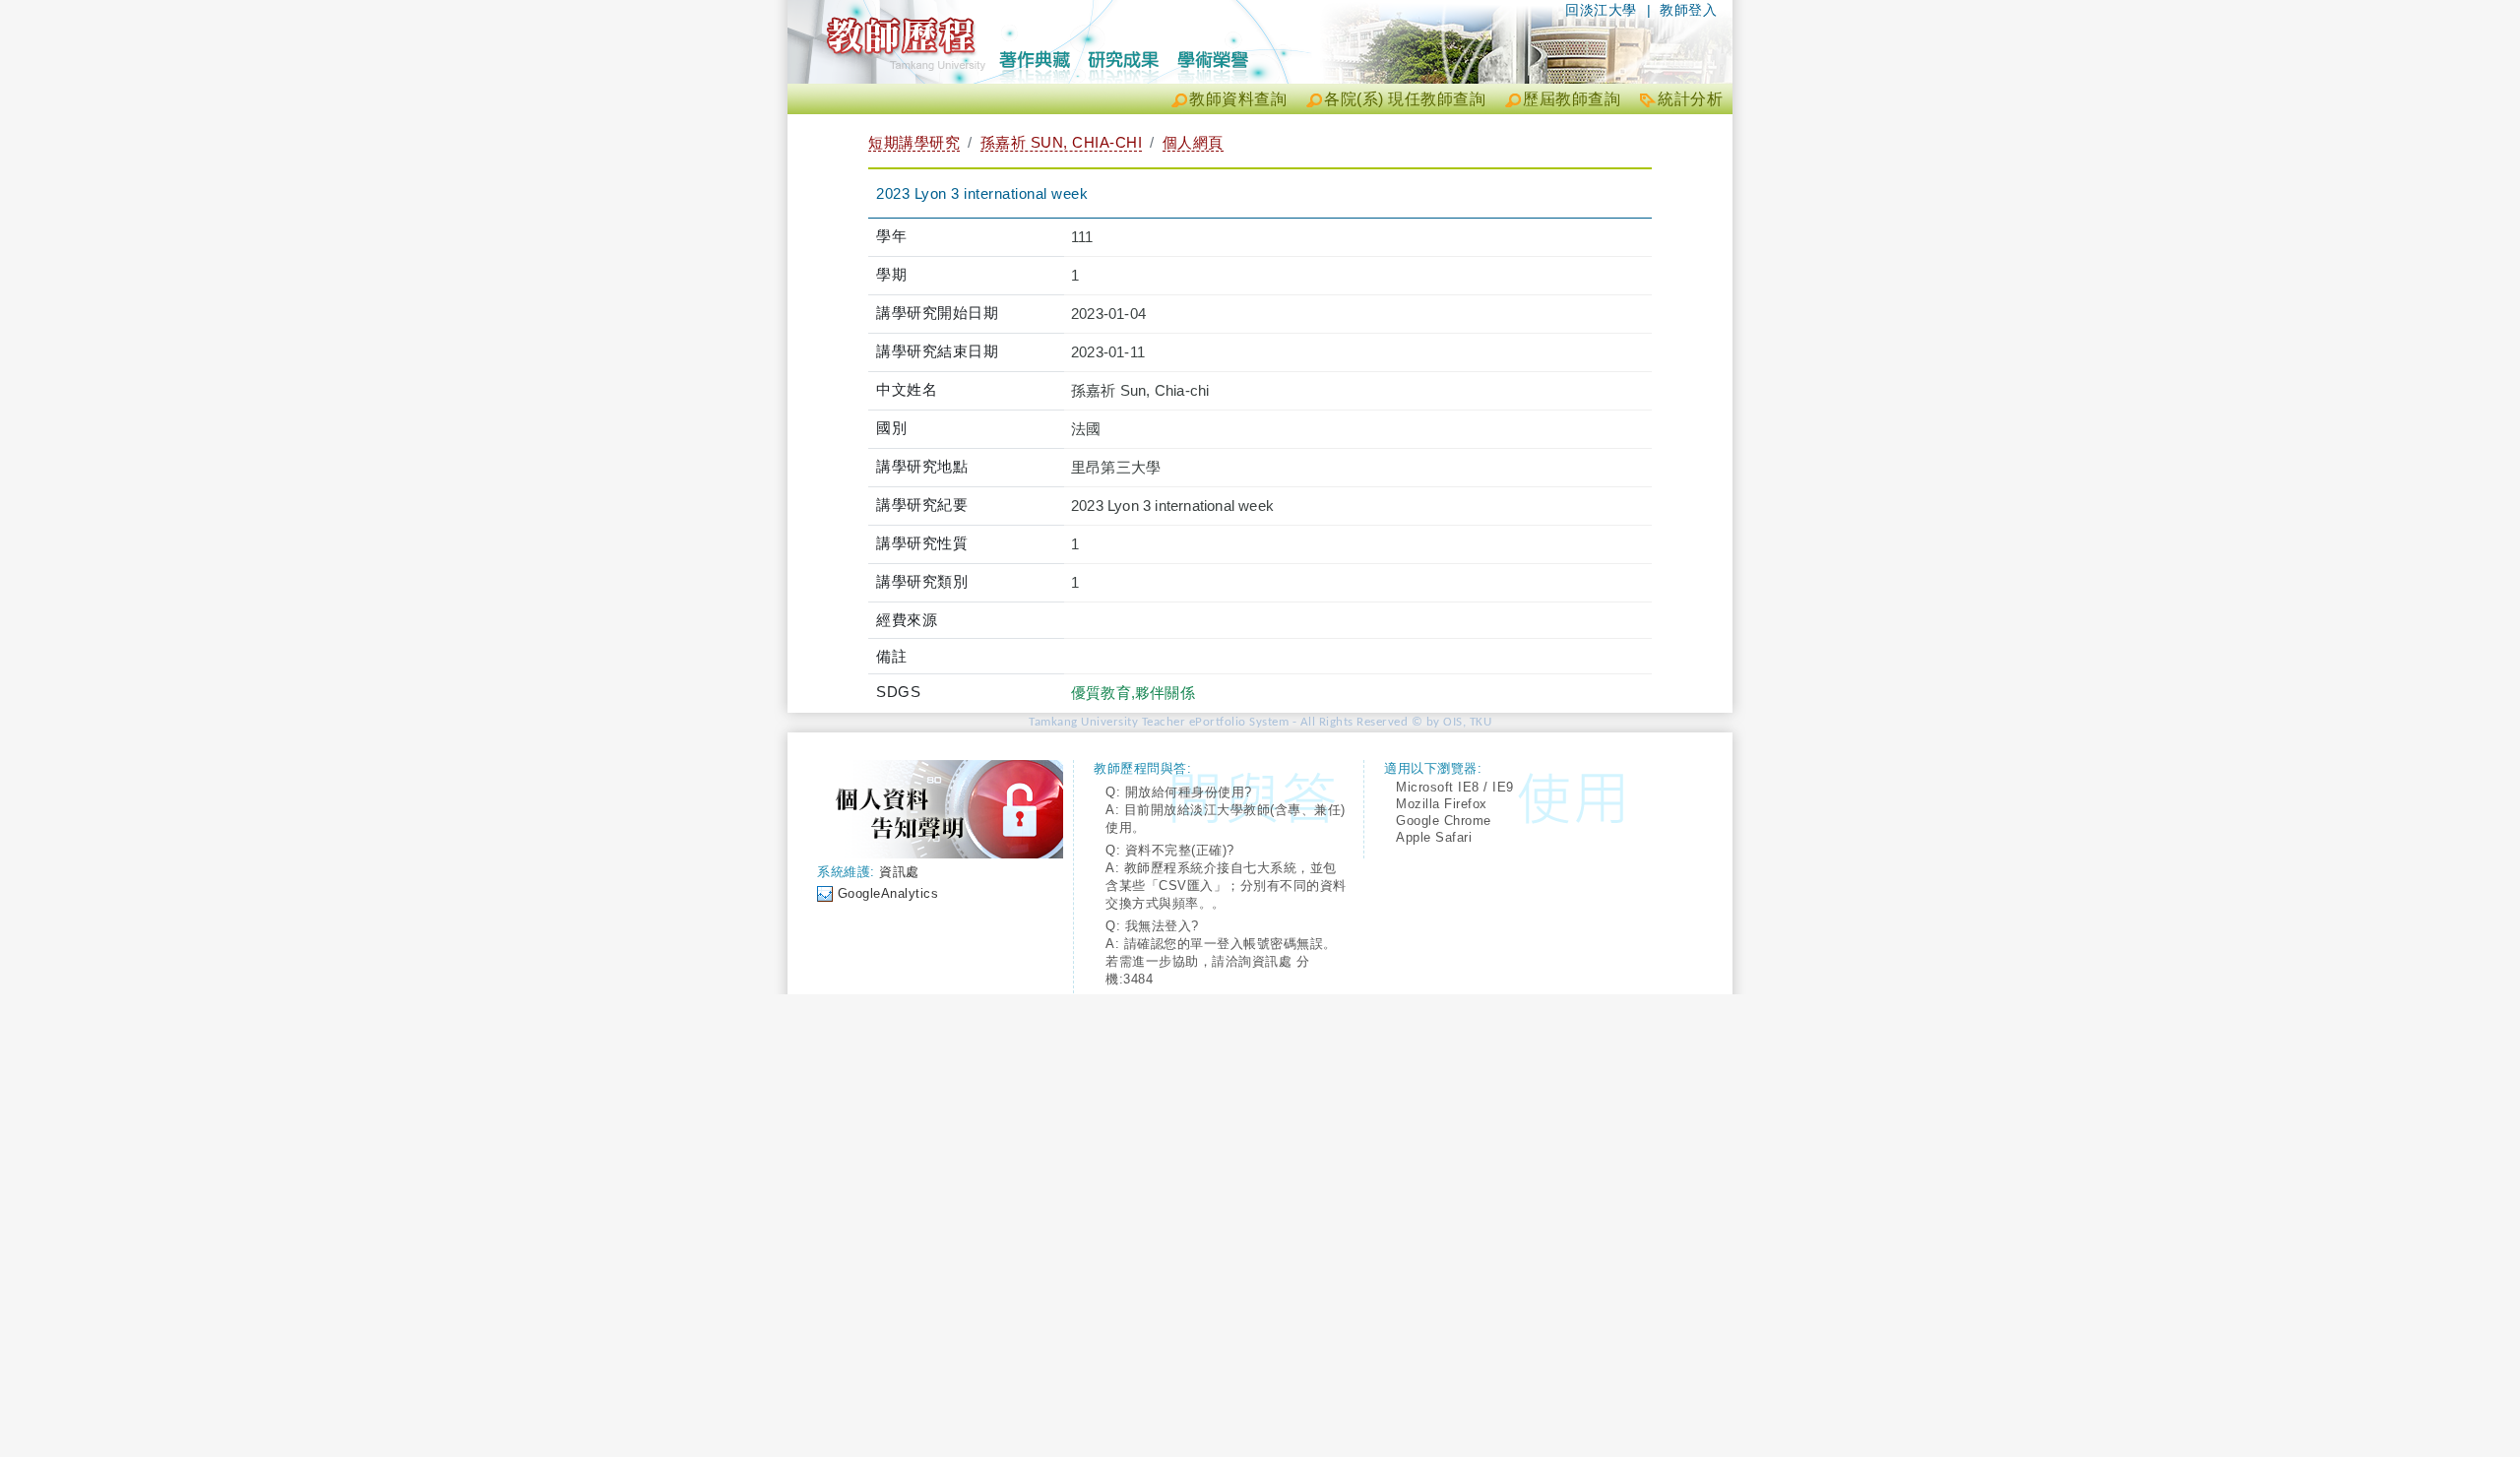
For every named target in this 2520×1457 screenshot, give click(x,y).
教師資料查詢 (1238, 99)
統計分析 (1690, 99)
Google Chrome (1444, 821)
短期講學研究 (914, 142)
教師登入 (1688, 10)
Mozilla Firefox (1442, 804)
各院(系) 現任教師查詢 (1405, 99)
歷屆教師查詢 (1572, 99)
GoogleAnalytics (888, 893)
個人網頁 (1193, 142)
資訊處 (899, 872)
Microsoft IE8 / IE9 (1455, 787)
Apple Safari (1434, 837)
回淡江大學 (1601, 10)
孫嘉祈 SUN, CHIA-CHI (1062, 142)
